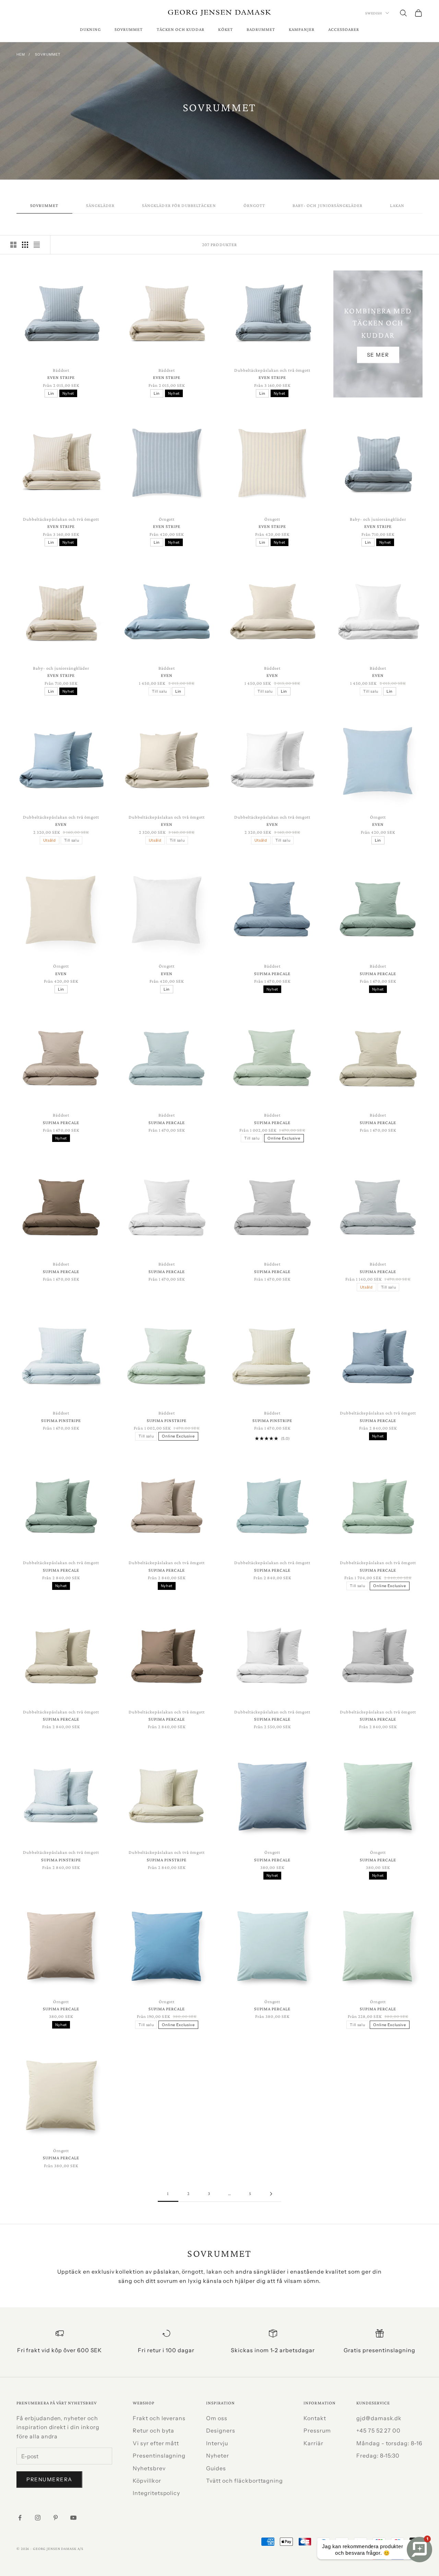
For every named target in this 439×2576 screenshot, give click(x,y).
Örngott (254, 205)
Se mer (378, 355)
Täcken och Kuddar (181, 29)
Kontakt (315, 2418)
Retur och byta (153, 2430)
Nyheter (218, 2456)
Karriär (313, 2443)
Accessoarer (344, 29)
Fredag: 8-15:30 (378, 2456)
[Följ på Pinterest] (56, 2518)
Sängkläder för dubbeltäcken (179, 205)
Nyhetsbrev (149, 2468)
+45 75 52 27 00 (378, 2430)
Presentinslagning (159, 2456)
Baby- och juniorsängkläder (328, 205)
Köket (225, 29)
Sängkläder (100, 205)
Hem (21, 54)
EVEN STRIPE (61, 377)
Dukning (90, 29)
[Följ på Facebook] (20, 2518)
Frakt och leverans (159, 2418)
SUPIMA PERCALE (272, 974)
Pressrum (317, 2430)
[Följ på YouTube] (73, 2518)
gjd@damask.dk (379, 2418)
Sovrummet (129, 29)
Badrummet (261, 29)
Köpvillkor (147, 2481)
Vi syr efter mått (156, 2443)
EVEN (167, 675)
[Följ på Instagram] (38, 2518)
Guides (216, 2468)
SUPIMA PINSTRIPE (61, 1420)
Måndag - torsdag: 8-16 (389, 2443)
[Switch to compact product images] (37, 245)
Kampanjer (302, 29)
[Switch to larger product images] (13, 245)
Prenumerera (49, 2479)
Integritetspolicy (156, 2493)
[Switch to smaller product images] (25, 245)
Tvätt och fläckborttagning (245, 2481)
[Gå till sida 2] (271, 2194)
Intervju (217, 2443)
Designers (221, 2430)
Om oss (217, 2418)
